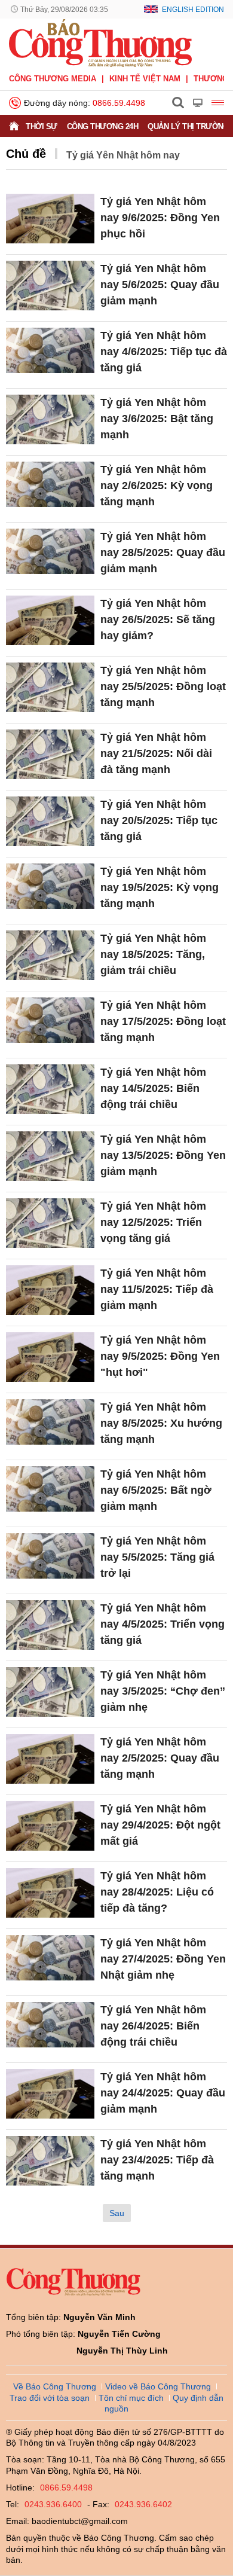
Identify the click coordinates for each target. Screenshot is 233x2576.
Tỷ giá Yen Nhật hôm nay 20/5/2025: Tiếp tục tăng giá (159, 820)
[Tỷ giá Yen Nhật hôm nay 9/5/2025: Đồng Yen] (50, 1357)
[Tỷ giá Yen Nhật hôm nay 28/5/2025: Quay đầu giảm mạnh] (50, 553)
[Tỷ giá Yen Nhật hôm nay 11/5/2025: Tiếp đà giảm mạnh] (50, 1290)
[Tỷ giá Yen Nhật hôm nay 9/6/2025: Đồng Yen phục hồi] (50, 219)
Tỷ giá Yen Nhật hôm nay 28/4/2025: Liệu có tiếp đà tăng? (157, 1892)
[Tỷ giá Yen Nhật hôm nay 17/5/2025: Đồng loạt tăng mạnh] (50, 1022)
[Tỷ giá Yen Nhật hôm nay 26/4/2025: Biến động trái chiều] (50, 2027)
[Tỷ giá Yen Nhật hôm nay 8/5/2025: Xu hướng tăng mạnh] (50, 1424)
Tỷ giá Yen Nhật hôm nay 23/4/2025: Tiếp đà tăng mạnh (157, 2160)
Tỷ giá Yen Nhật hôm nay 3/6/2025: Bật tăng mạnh (157, 419)
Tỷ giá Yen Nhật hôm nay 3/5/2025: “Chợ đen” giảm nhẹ (163, 1691)
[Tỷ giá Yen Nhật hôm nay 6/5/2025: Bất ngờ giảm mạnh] (50, 1491)
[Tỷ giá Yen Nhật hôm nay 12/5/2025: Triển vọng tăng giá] (50, 1223)
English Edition (193, 10)
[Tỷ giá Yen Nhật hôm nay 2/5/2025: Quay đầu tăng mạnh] (50, 1759)
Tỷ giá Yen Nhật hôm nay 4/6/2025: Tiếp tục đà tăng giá (164, 352)
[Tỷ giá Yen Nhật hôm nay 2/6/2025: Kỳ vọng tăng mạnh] (50, 486)
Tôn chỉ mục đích (131, 2398)
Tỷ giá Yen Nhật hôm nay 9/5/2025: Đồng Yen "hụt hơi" (160, 1356)
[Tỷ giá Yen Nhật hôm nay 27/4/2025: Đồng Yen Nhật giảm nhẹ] (50, 1960)
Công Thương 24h (103, 126)
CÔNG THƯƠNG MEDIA (53, 79)
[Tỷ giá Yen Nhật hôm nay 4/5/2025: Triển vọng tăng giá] (50, 1625)
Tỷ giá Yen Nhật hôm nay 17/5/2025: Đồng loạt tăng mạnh (163, 1021)
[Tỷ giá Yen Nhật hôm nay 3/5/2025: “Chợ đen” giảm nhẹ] (50, 1692)
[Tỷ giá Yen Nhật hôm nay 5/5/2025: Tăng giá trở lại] (50, 1558)
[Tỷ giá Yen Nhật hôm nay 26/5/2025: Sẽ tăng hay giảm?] (50, 620)
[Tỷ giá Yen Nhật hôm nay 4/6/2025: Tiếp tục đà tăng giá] (50, 352)
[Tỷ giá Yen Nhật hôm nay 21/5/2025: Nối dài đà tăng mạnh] (50, 754)
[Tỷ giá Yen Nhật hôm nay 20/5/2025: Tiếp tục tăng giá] (50, 821)
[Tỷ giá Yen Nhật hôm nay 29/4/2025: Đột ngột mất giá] (50, 1826)
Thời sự (42, 126)
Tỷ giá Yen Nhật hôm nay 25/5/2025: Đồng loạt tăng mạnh (163, 686)
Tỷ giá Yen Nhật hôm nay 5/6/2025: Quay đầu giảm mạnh (160, 285)
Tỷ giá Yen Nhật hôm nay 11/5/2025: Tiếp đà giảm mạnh (157, 1289)
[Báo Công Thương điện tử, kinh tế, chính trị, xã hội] (100, 42)
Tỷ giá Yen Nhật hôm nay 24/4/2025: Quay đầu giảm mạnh (163, 2093)
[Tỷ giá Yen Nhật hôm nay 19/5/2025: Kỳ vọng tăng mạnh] (50, 888)
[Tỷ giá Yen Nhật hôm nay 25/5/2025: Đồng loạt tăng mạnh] (50, 687)
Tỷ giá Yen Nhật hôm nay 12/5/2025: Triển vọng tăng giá (153, 1222)
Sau (117, 2213)
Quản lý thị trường (188, 126)
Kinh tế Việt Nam (145, 79)
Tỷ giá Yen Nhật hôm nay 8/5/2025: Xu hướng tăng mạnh (161, 1423)
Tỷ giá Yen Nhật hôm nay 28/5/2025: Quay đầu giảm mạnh (163, 553)
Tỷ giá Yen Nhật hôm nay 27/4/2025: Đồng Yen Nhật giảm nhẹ (163, 1959)
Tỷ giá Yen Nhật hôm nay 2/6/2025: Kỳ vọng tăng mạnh (157, 486)
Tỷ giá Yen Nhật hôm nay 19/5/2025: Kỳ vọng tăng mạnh (160, 887)
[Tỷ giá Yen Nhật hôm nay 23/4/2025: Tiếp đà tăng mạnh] (50, 2161)
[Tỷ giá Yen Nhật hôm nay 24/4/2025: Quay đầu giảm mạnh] (50, 2094)
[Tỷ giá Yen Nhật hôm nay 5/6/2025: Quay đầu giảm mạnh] (50, 286)
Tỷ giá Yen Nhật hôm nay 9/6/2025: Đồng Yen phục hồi (160, 218)
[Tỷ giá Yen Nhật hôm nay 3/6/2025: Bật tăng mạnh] (50, 419)
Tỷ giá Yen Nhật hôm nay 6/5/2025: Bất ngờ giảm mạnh (156, 1490)
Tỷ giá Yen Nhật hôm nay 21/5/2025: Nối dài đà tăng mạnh (156, 753)
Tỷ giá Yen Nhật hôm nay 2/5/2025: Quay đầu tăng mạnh (160, 1758)
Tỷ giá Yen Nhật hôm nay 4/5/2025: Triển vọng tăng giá (163, 1624)
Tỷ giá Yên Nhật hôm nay (123, 155)
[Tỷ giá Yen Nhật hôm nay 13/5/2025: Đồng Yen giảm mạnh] (50, 1156)
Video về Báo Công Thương (158, 2386)
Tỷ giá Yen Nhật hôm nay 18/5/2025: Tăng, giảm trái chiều (153, 954)
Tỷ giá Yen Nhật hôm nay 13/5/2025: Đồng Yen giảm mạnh (163, 1155)
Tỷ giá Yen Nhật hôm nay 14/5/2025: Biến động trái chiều (153, 1088)
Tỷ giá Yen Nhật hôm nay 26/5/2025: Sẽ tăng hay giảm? (158, 619)
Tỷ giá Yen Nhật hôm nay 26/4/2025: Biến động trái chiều (153, 2026)
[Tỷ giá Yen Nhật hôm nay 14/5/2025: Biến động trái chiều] (50, 1089)
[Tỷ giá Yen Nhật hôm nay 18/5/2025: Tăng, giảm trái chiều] (50, 955)
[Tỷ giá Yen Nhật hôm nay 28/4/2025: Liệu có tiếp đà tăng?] (50, 1893)
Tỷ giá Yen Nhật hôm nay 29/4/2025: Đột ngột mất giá (160, 1825)
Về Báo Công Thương (55, 2386)
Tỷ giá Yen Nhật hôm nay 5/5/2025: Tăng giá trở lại (157, 1557)
